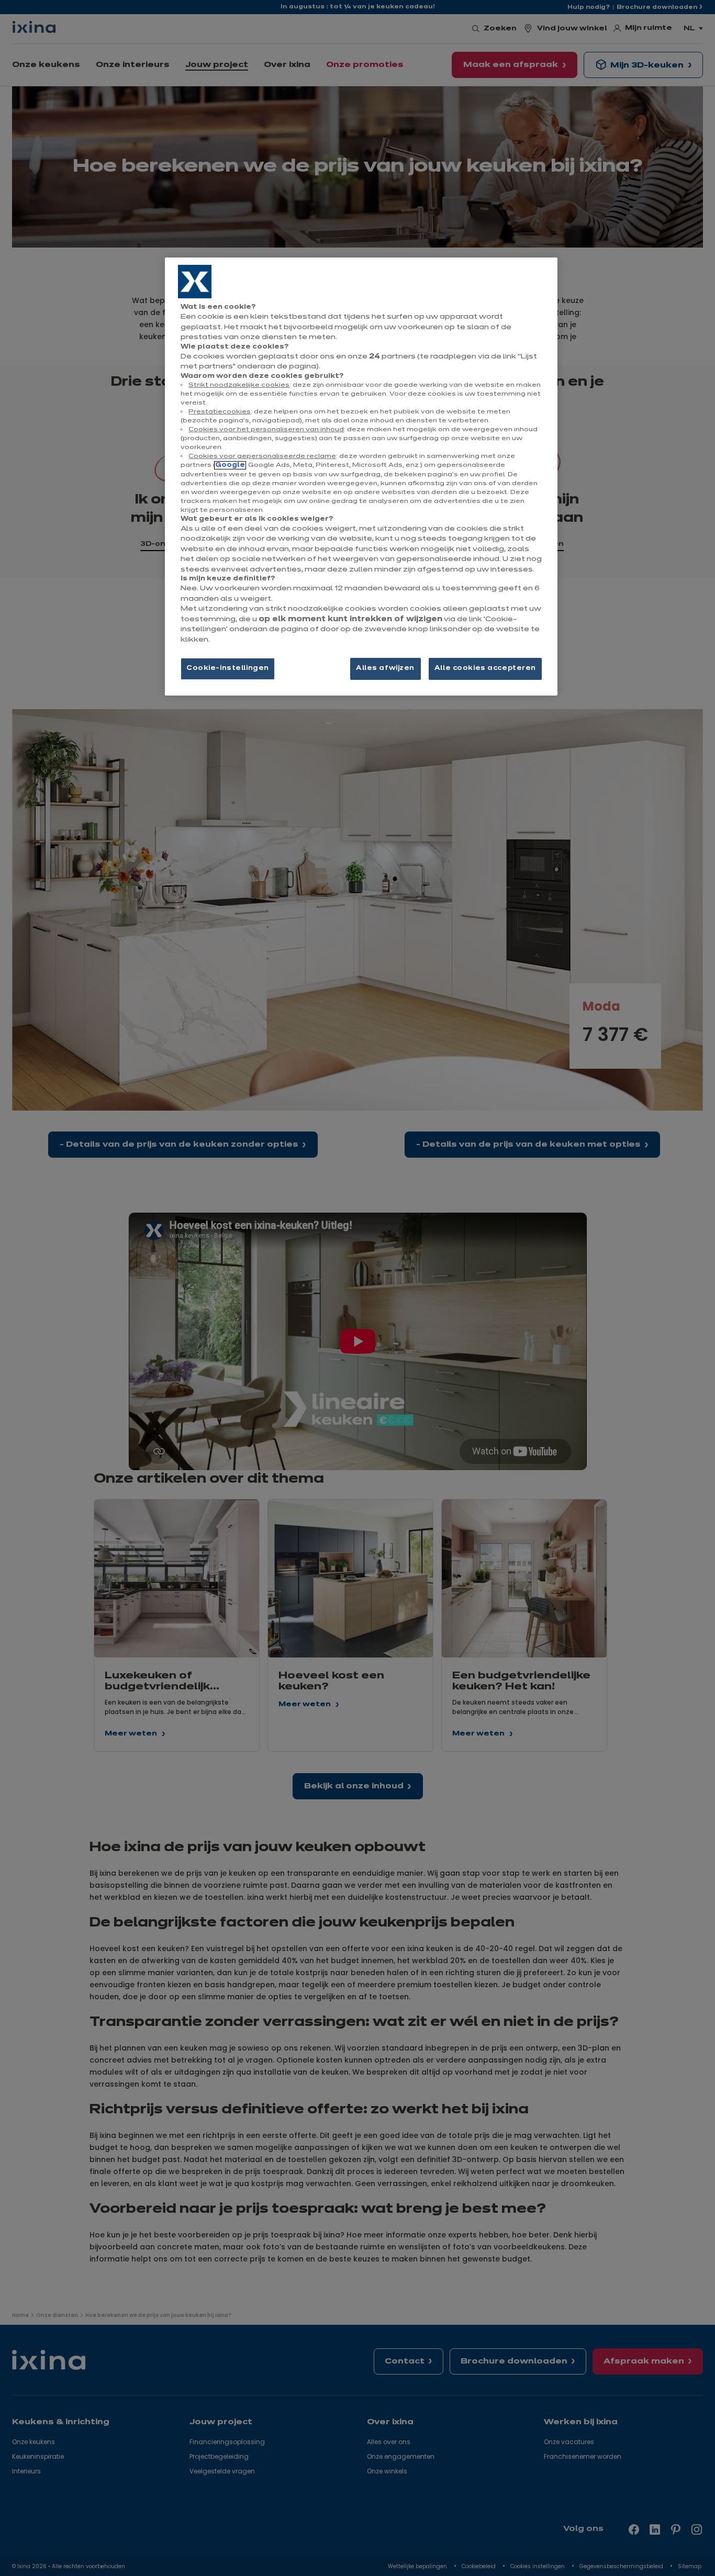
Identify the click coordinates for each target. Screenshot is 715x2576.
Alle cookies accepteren (485, 668)
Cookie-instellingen (228, 668)
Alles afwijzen (385, 668)
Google (230, 465)
